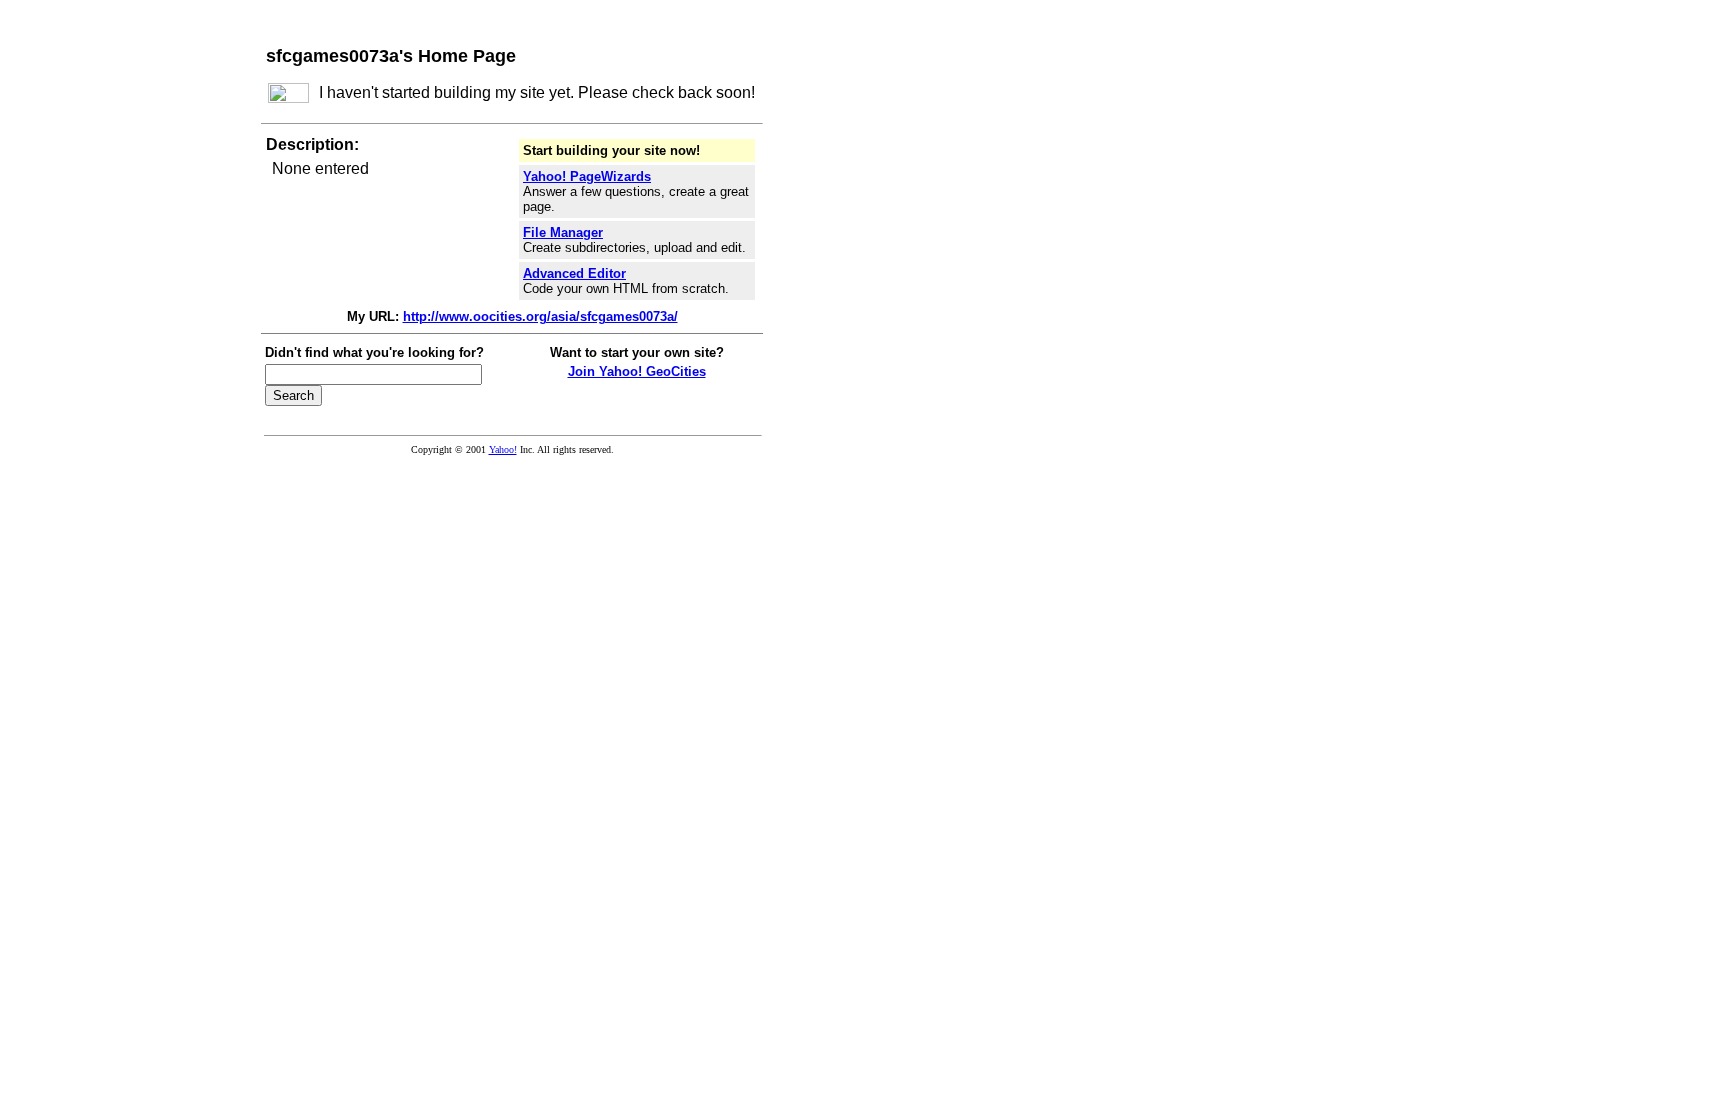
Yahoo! (503, 449)
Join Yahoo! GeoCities (637, 371)
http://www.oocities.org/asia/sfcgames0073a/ (540, 316)
